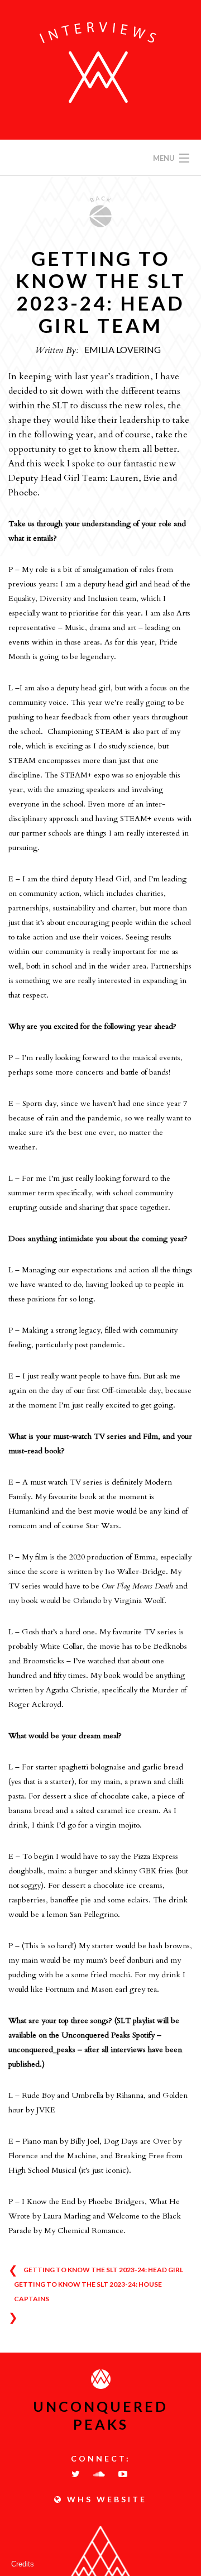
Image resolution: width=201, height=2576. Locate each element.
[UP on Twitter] (77, 2474)
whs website (105, 2499)
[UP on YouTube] (124, 2474)
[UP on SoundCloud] (100, 2474)
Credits (23, 2564)
